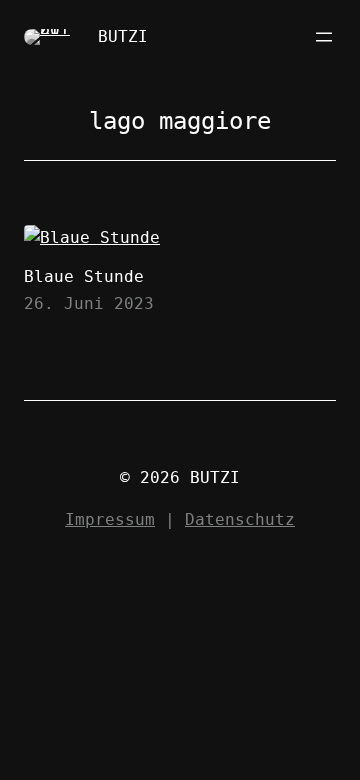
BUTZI (123, 36)
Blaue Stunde (84, 276)
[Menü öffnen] (324, 37)
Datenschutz (240, 519)
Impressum (110, 519)
